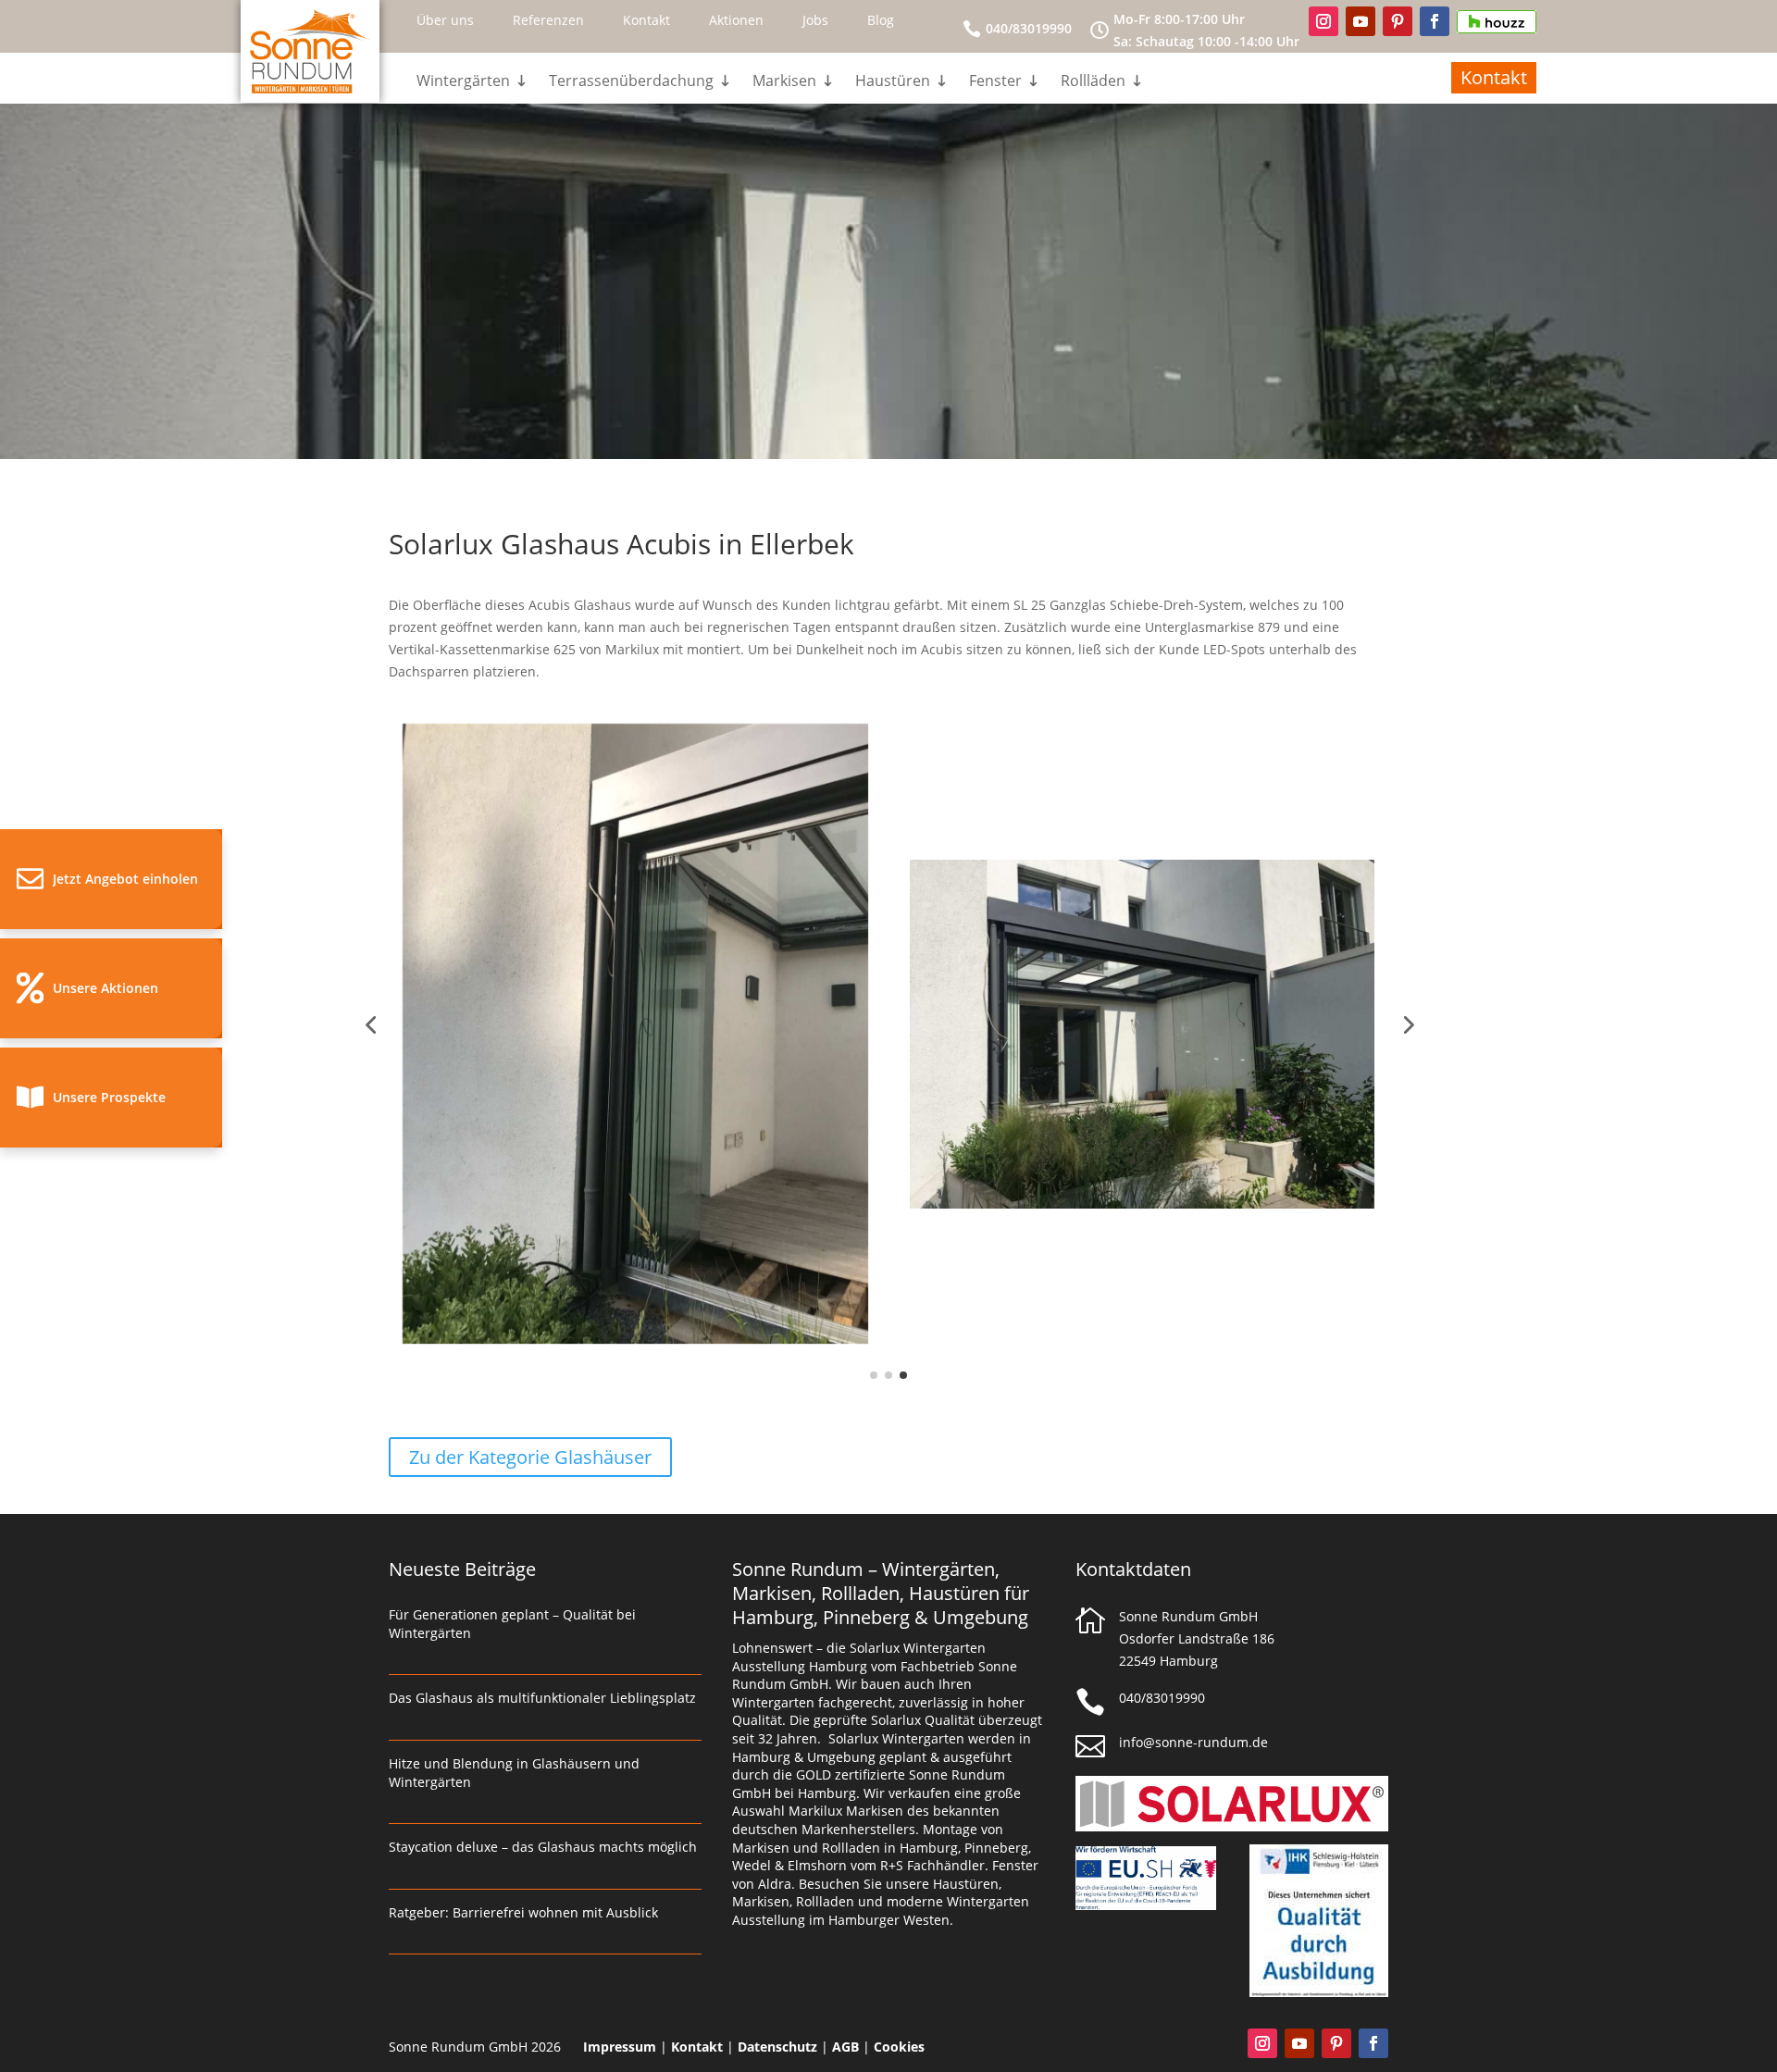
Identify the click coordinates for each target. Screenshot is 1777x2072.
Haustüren (893, 82)
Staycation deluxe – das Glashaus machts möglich (543, 1847)
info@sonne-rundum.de (1193, 1742)
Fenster (995, 82)
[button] (111, 879)
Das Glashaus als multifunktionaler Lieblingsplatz (542, 1698)
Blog (881, 20)
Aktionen (736, 20)
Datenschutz (777, 2047)
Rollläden (1093, 82)
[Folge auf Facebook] (1435, 21)
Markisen (784, 82)
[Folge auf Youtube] (1361, 21)
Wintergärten (463, 82)
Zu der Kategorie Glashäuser (530, 1457)
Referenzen (548, 20)
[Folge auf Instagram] (1323, 21)
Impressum (620, 2047)
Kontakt (646, 20)
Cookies (899, 2047)
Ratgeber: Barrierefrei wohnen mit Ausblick (523, 1912)
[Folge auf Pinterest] (1398, 21)
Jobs (815, 20)
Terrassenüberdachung (631, 82)
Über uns (445, 20)
